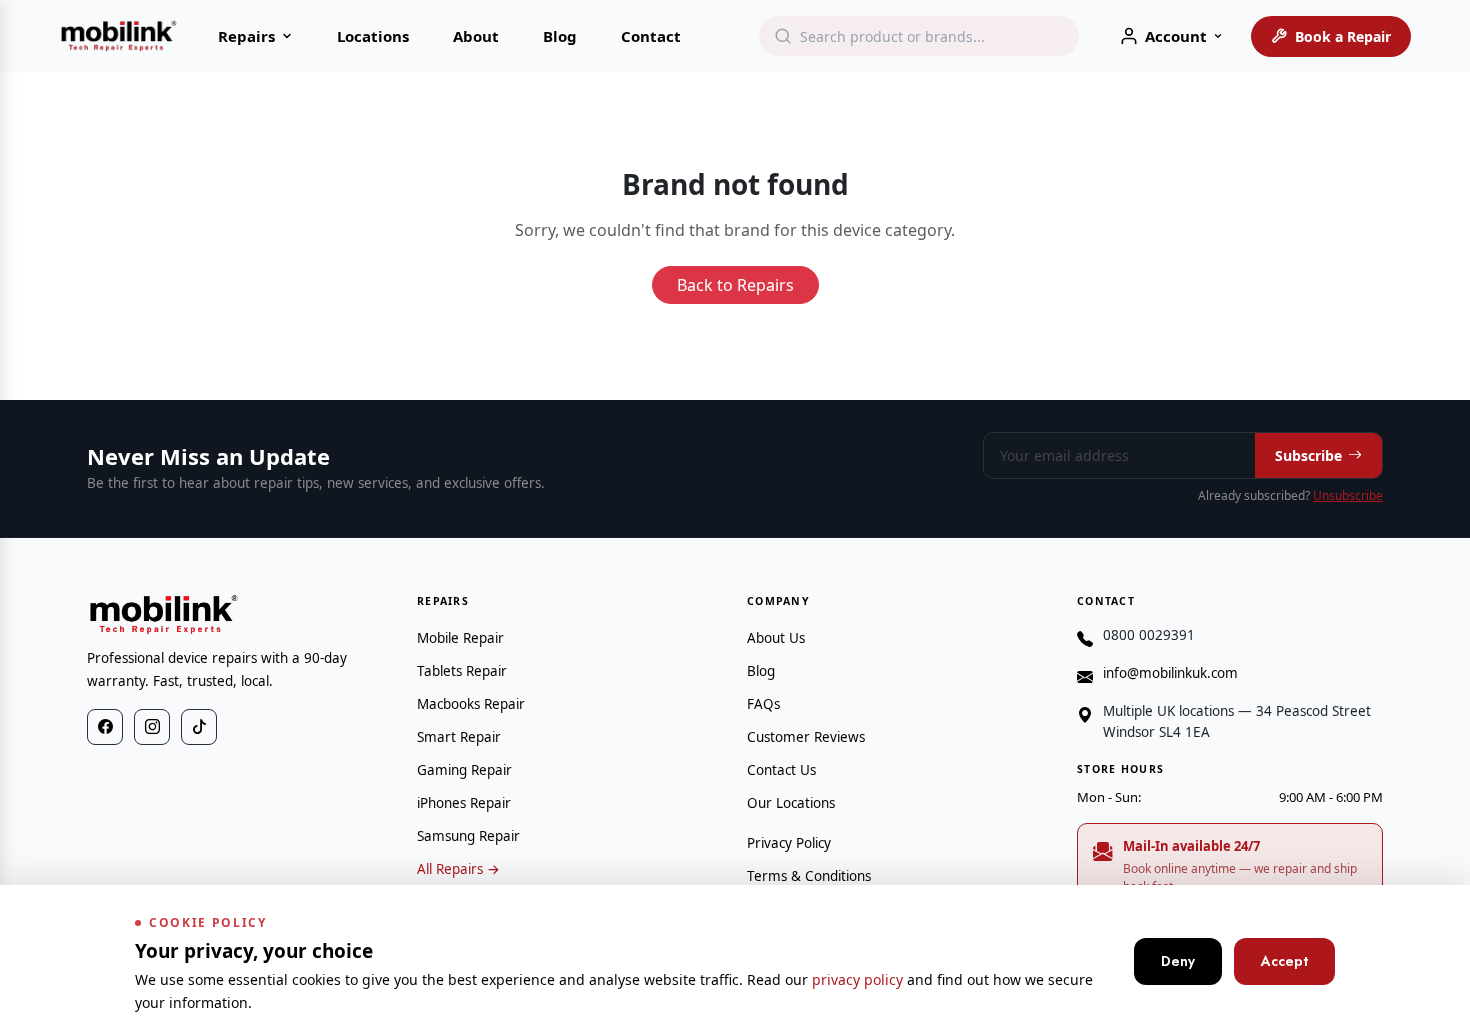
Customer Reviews (806, 737)
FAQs (763, 704)
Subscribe (1308, 455)
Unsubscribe (1348, 495)
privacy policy (857, 979)
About (476, 36)
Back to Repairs (735, 285)
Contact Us (781, 770)
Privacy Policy (789, 843)
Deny (1178, 961)
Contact (651, 36)
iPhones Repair (464, 803)
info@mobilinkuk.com (1170, 673)
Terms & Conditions (809, 876)
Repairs (246, 36)
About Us (776, 638)
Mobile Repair (460, 638)
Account (1176, 36)
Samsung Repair (468, 836)
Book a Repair (1343, 36)
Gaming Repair (464, 770)
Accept (1284, 961)
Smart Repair (459, 737)
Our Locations (791, 803)
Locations (373, 36)
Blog (560, 36)
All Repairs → (458, 869)
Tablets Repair (462, 671)
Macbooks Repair (471, 704)
